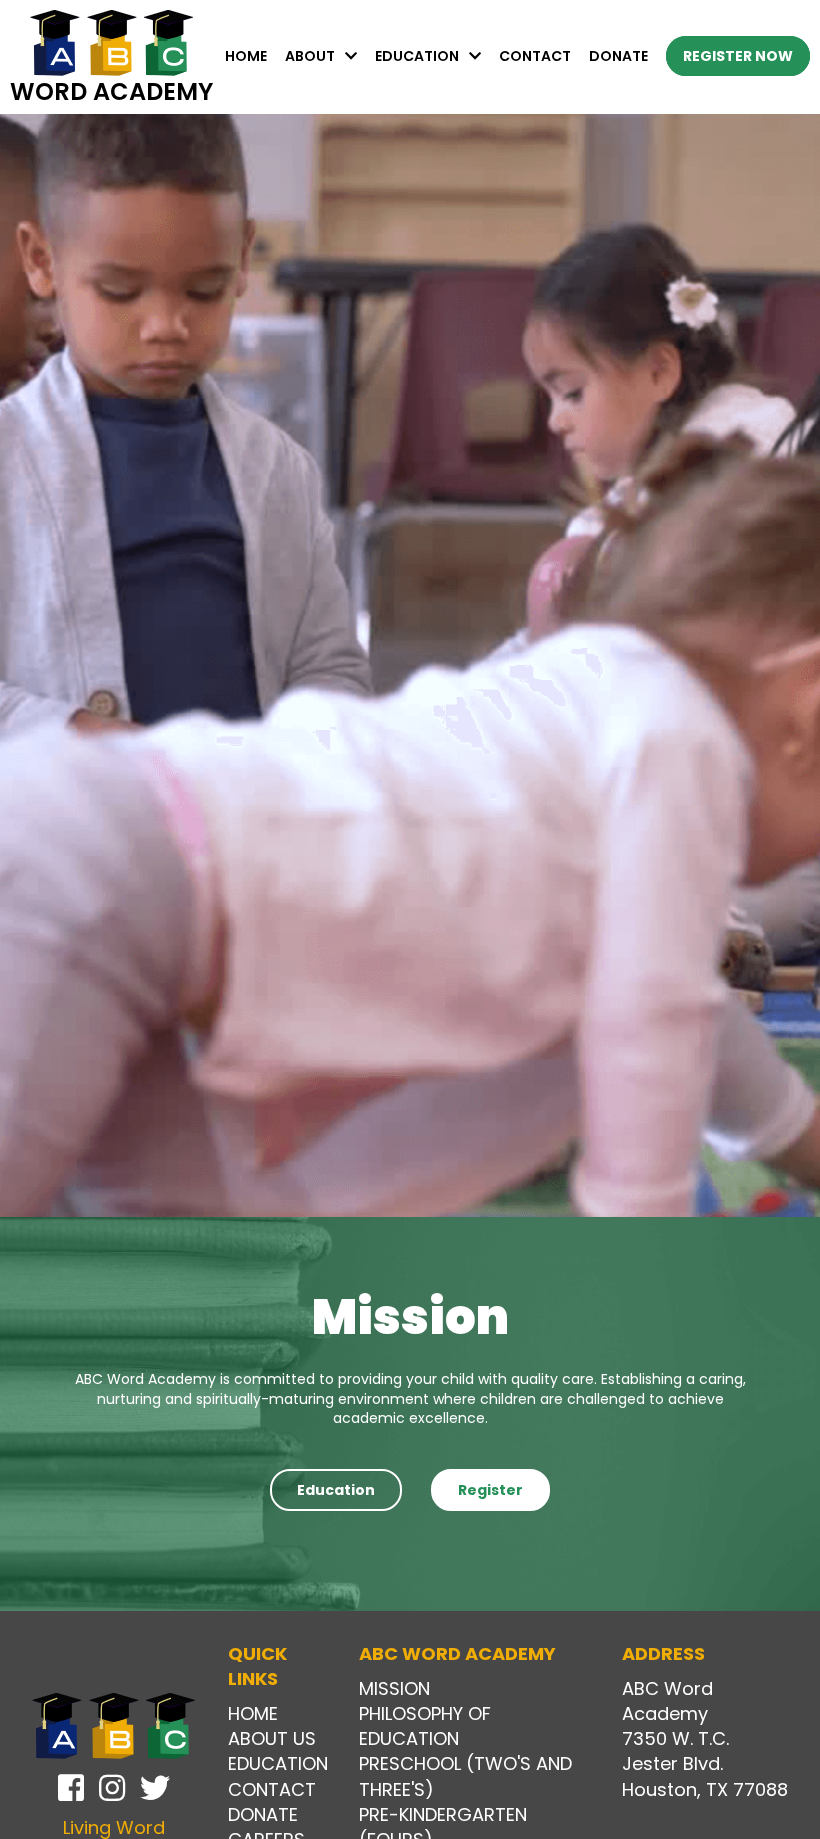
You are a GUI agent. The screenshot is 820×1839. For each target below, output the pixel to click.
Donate (618, 56)
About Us (272, 1738)
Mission (394, 1688)
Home (246, 56)
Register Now (738, 56)
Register (490, 1490)
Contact (535, 56)
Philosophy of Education (425, 1726)
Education (417, 56)
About (310, 56)
